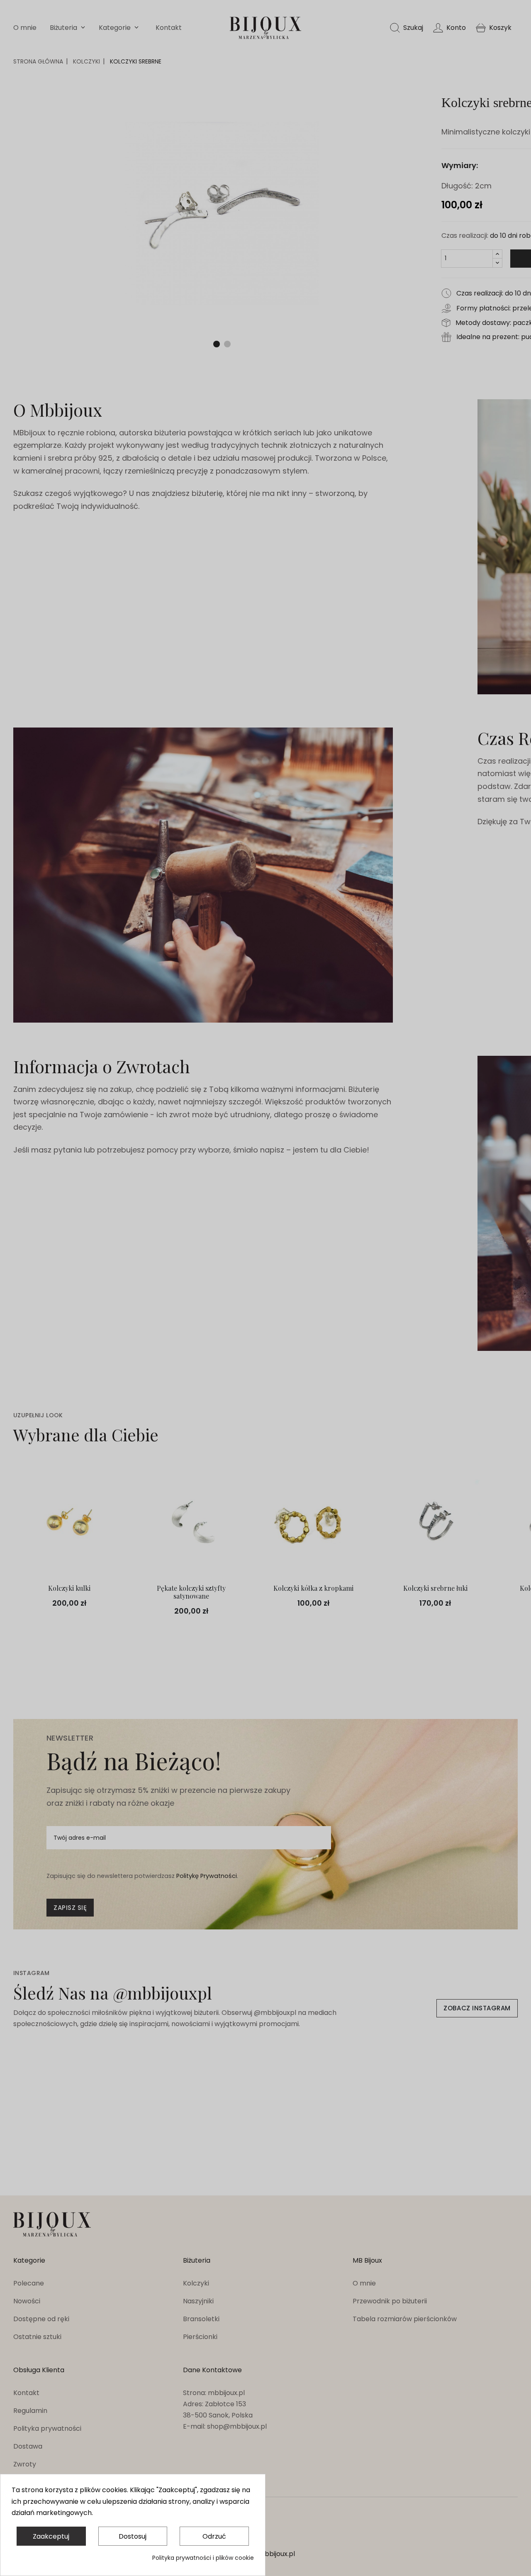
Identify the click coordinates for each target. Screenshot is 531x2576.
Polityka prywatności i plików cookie (203, 2558)
